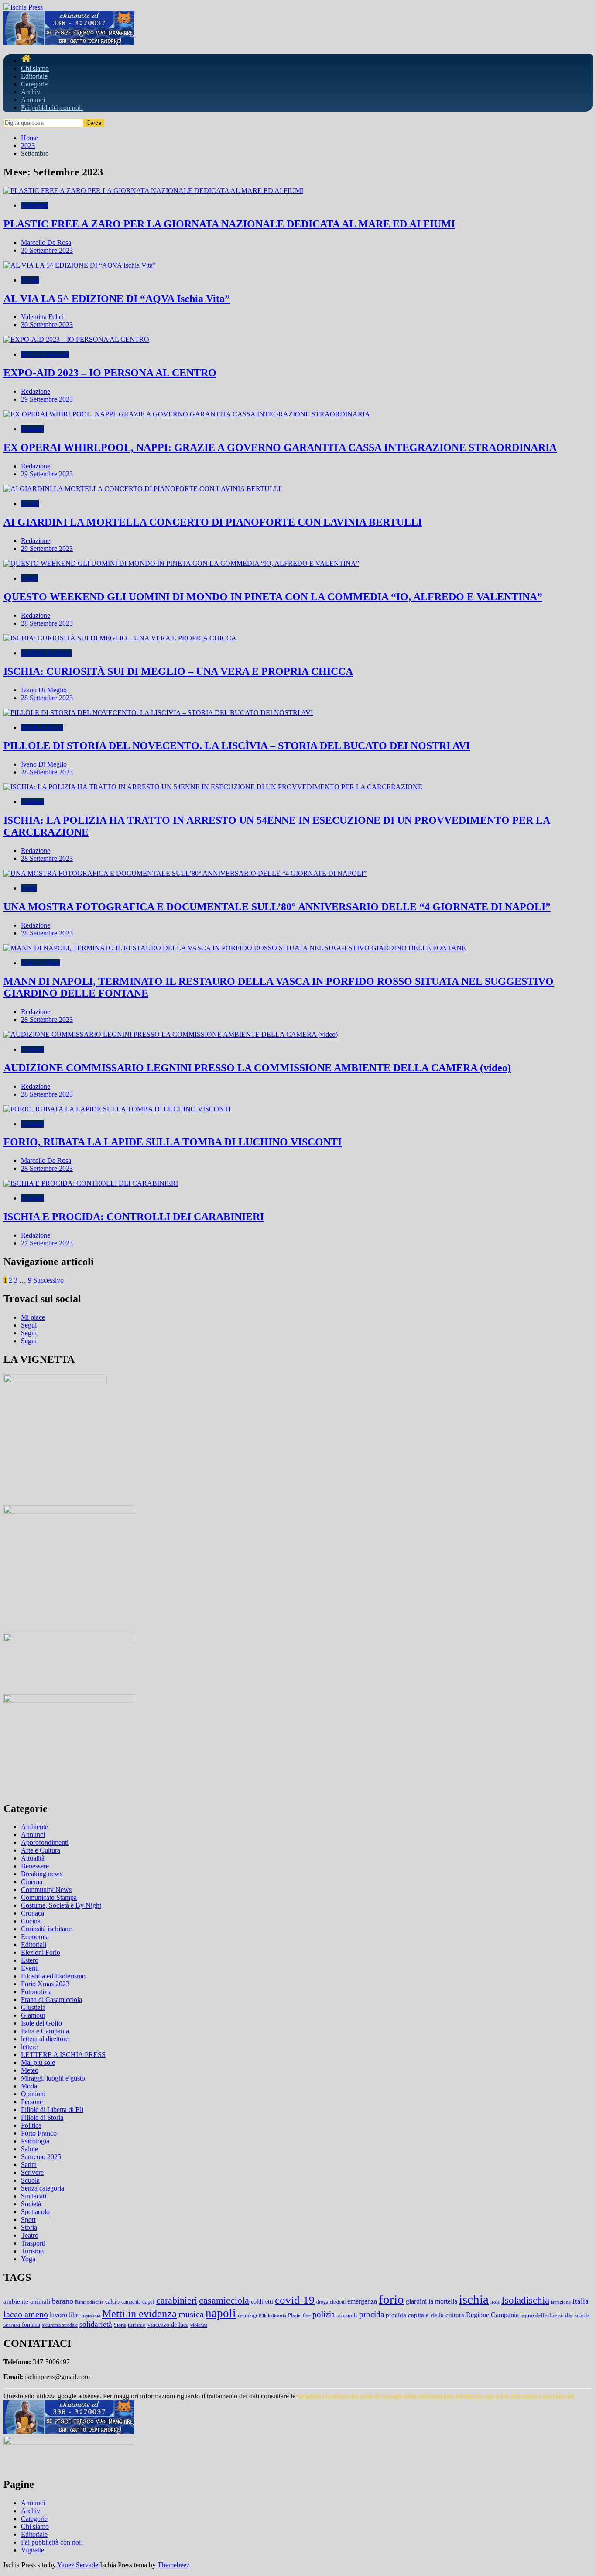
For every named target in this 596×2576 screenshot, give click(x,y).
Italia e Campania (45, 354)
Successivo (48, 1280)
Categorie (34, 84)
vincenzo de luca (168, 2325)
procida (372, 2314)
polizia (324, 2314)
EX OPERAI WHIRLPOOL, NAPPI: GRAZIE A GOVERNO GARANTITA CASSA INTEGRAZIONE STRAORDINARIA (280, 447)
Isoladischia (525, 2300)
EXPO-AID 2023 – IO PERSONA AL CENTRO (110, 373)
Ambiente (34, 205)
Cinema (32, 1882)
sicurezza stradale (60, 2325)
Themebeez (173, 2565)
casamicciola (224, 2300)
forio (391, 2299)
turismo (137, 2325)
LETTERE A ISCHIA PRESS (63, 2055)
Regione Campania (492, 2315)
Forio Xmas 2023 (45, 1984)
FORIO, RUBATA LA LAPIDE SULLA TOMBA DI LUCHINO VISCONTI (173, 1142)
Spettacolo (35, 2212)
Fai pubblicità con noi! (52, 108)
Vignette (33, 2550)
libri (74, 2315)
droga (322, 2302)
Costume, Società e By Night (61, 1905)
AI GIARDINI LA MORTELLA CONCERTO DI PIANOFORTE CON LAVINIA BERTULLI (213, 522)
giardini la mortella (432, 2301)
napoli (221, 2313)
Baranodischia (89, 2302)
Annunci (33, 100)
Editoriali (34, 1945)
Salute (29, 2149)
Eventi (30, 280)
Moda (29, 2086)
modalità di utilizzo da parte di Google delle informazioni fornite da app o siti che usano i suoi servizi (435, 2396)
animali (40, 2301)
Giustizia (33, 2007)
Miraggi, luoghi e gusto (53, 2078)
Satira (29, 2165)
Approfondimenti (45, 1842)
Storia (29, 888)
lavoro (58, 2315)
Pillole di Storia (42, 727)
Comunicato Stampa (49, 1897)
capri (148, 2302)
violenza (199, 2325)
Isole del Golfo (41, 2023)
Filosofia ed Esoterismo (53, 1976)
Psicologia (35, 2141)
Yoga (28, 2259)
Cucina (31, 1921)
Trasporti (33, 2243)
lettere (29, 2047)
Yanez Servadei (79, 2565)
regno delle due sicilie (547, 2315)
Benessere (35, 1866)
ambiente (16, 2301)
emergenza (362, 2301)
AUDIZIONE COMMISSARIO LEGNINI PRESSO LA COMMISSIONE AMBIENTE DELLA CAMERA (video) (257, 1068)
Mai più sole (38, 2062)
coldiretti (262, 2302)
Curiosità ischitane (46, 653)
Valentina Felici (42, 317)
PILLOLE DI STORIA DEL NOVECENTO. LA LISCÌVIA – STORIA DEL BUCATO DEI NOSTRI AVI (237, 746)
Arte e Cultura (41, 963)
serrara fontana (22, 2325)
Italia (581, 2301)
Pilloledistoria (272, 2316)
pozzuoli (347, 2315)
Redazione (36, 391)
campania (131, 2302)
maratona (91, 2315)
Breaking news (42, 1874)
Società (31, 2204)
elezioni (338, 2302)
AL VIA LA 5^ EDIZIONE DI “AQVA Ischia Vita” (117, 299)
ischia (474, 2299)
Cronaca (33, 429)
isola (495, 2302)
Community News (46, 1890)
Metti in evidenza (139, 2314)
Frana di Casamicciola (51, 2000)
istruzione (561, 2302)
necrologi (247, 2315)
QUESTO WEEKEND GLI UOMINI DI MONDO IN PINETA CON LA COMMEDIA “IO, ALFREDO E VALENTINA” (273, 597)
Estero (30, 1960)
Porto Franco (39, 2133)
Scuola (30, 2180)
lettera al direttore (45, 2039)
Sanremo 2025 (41, 2157)
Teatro (30, 578)
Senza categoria (43, 2188)
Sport (28, 2220)
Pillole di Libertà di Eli (52, 2110)
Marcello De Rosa (46, 242)
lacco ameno (26, 2314)
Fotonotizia (36, 1992)
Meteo (30, 2070)
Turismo (32, 2251)
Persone (32, 2102)
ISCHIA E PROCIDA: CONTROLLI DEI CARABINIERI (134, 1217)
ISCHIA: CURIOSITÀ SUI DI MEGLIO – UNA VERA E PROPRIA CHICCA (178, 671)
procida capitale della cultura (425, 2315)
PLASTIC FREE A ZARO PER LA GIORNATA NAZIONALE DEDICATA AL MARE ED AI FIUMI (229, 224)
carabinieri (177, 2301)
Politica (31, 2125)
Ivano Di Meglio (44, 690)
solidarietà (96, 2324)
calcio (112, 2301)
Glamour (33, 2015)
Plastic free (299, 2315)
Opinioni (33, 2094)
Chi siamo (35, 68)
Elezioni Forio (41, 1952)
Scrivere (32, 2172)
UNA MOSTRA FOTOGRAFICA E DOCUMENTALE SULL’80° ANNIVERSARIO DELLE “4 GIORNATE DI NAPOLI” (277, 907)
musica (191, 2314)
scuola (582, 2315)
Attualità (33, 1858)
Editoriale (34, 76)
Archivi (31, 92)
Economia (35, 1937)
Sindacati (34, 2196)
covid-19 (295, 2300)
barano (63, 2301)
